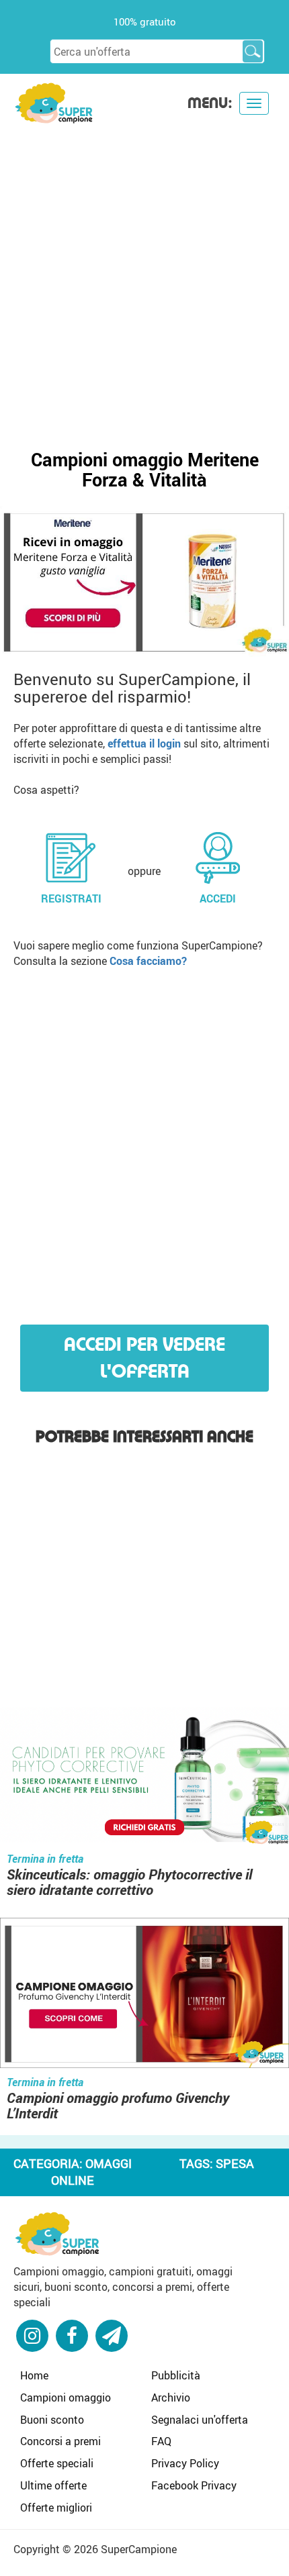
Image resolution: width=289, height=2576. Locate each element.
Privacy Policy (185, 2463)
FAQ (161, 2441)
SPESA (235, 2163)
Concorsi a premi (60, 2441)
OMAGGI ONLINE (91, 2172)
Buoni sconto (52, 2420)
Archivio (171, 2398)
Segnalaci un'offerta (200, 2420)
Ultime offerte (53, 2485)
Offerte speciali (57, 2463)
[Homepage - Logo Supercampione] (54, 102)
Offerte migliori (56, 2508)
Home (34, 2375)
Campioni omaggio (66, 2398)
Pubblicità (176, 2375)
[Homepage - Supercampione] (57, 2232)
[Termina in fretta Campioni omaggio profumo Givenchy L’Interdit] (144, 1995)
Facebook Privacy (194, 2485)
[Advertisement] (144, 276)
